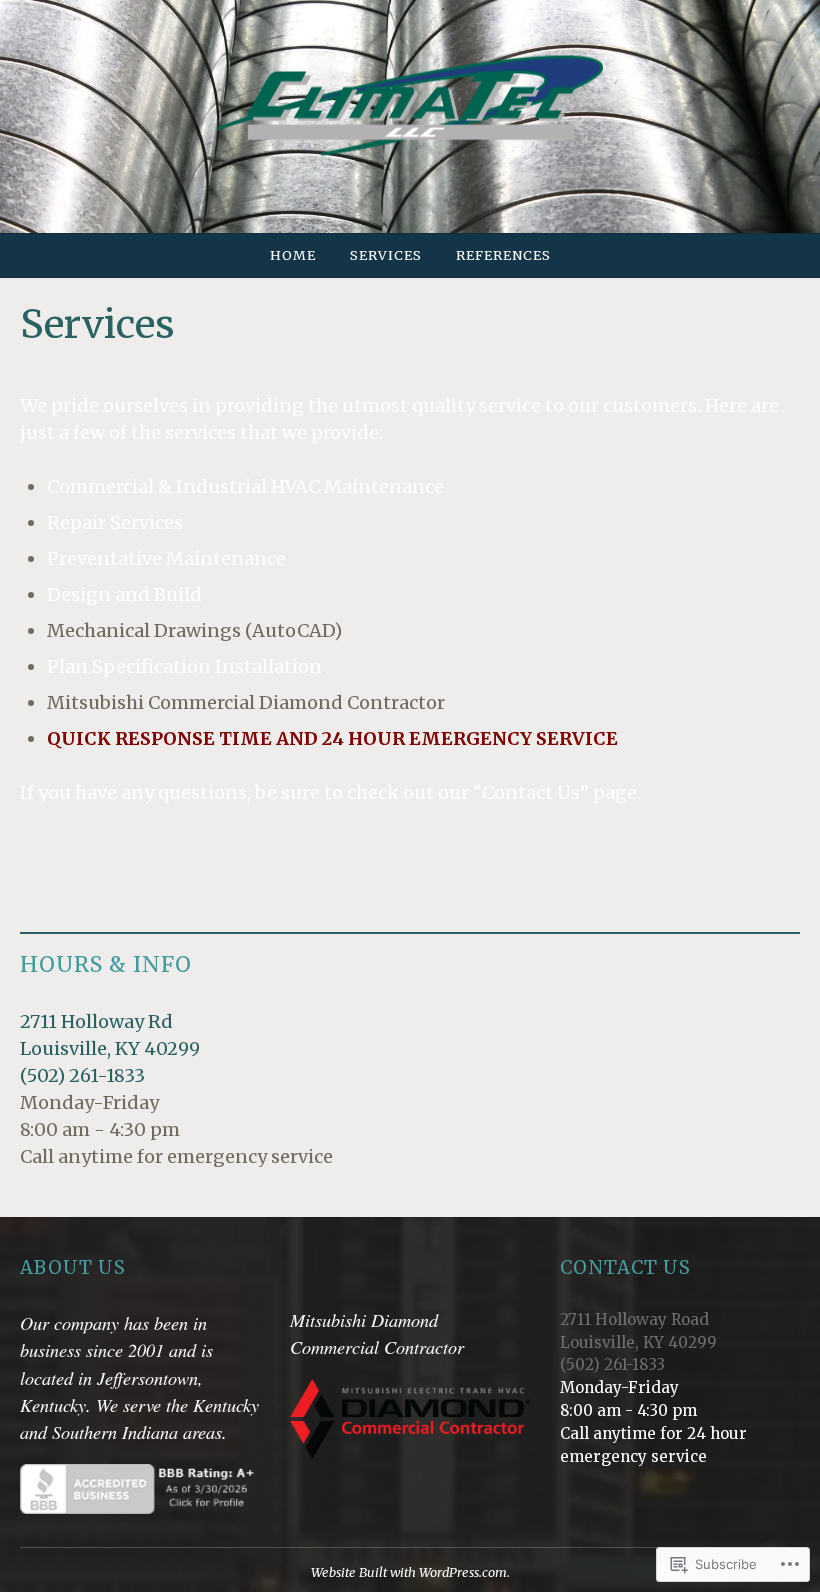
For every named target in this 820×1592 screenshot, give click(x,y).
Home (293, 255)
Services (386, 255)
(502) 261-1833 (82, 1075)
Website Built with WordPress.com (409, 1572)
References (503, 255)
